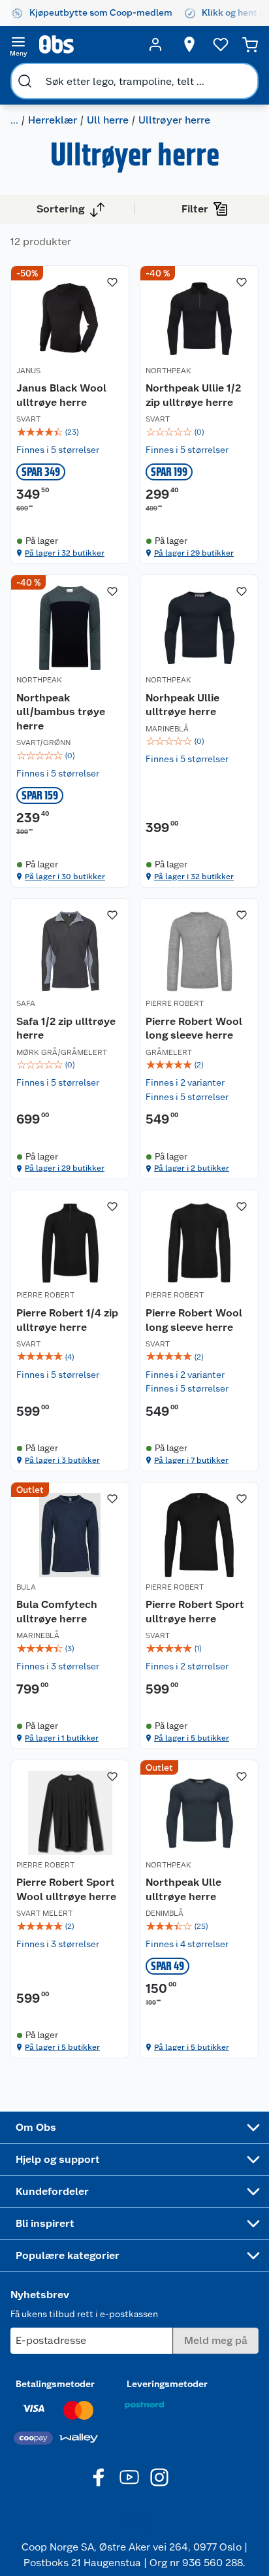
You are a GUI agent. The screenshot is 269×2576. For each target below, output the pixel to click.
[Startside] (87, 44)
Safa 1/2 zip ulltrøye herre (66, 1029)
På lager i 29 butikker (194, 553)
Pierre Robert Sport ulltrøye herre (195, 1612)
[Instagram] (159, 2477)
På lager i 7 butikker (191, 1460)
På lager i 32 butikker (65, 553)
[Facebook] (99, 2477)
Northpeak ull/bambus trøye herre (61, 712)
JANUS (28, 371)
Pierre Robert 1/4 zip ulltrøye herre (67, 1320)
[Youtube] (129, 2477)
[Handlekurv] (250, 44)
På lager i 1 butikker (62, 1738)
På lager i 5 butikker (192, 1738)
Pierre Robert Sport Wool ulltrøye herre (66, 1889)
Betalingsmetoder (55, 2384)
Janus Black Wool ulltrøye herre (61, 395)
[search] (25, 81)
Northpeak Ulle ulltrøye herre (183, 1889)
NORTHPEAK (168, 371)
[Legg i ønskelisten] (112, 282)
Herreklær (53, 120)
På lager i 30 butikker (65, 877)
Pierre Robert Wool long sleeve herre (194, 1029)
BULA (26, 1587)
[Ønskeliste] (221, 44)
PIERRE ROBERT (175, 1003)
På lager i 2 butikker (192, 1168)
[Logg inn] (155, 44)
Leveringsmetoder (167, 2384)
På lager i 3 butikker (62, 1460)
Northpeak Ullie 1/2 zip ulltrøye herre (193, 395)
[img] (70, 432)
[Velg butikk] (189, 44)
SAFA (26, 1003)
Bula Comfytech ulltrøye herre (57, 1612)
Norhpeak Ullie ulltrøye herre (182, 705)
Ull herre (108, 120)
